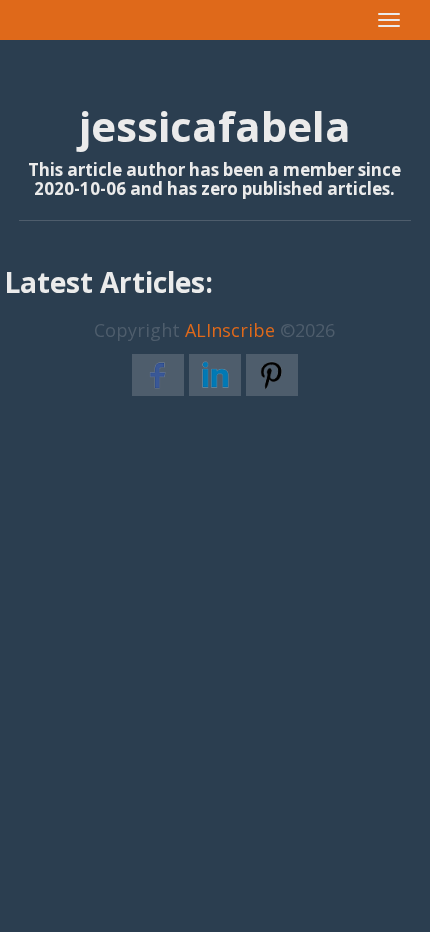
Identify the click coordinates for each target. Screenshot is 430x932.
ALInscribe (230, 330)
